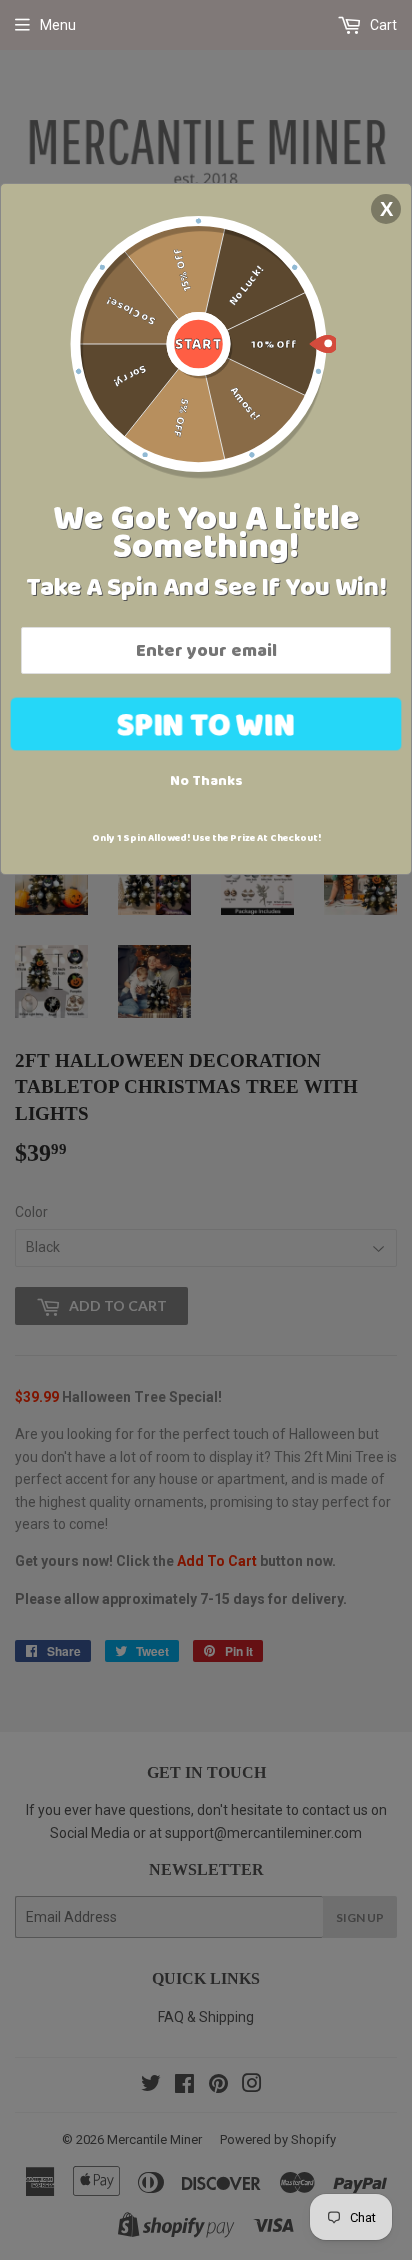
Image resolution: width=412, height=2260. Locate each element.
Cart (382, 25)
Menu (58, 25)
